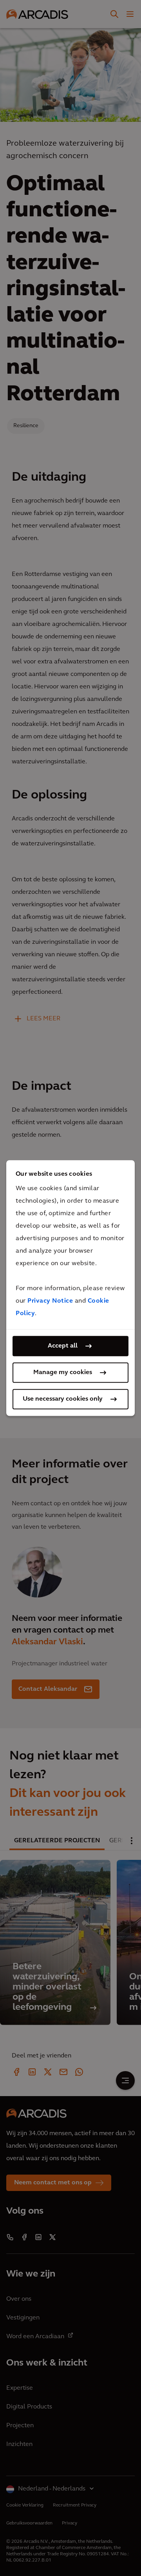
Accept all (63, 1346)
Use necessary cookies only (63, 1399)
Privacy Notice (50, 1301)
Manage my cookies (63, 1373)
